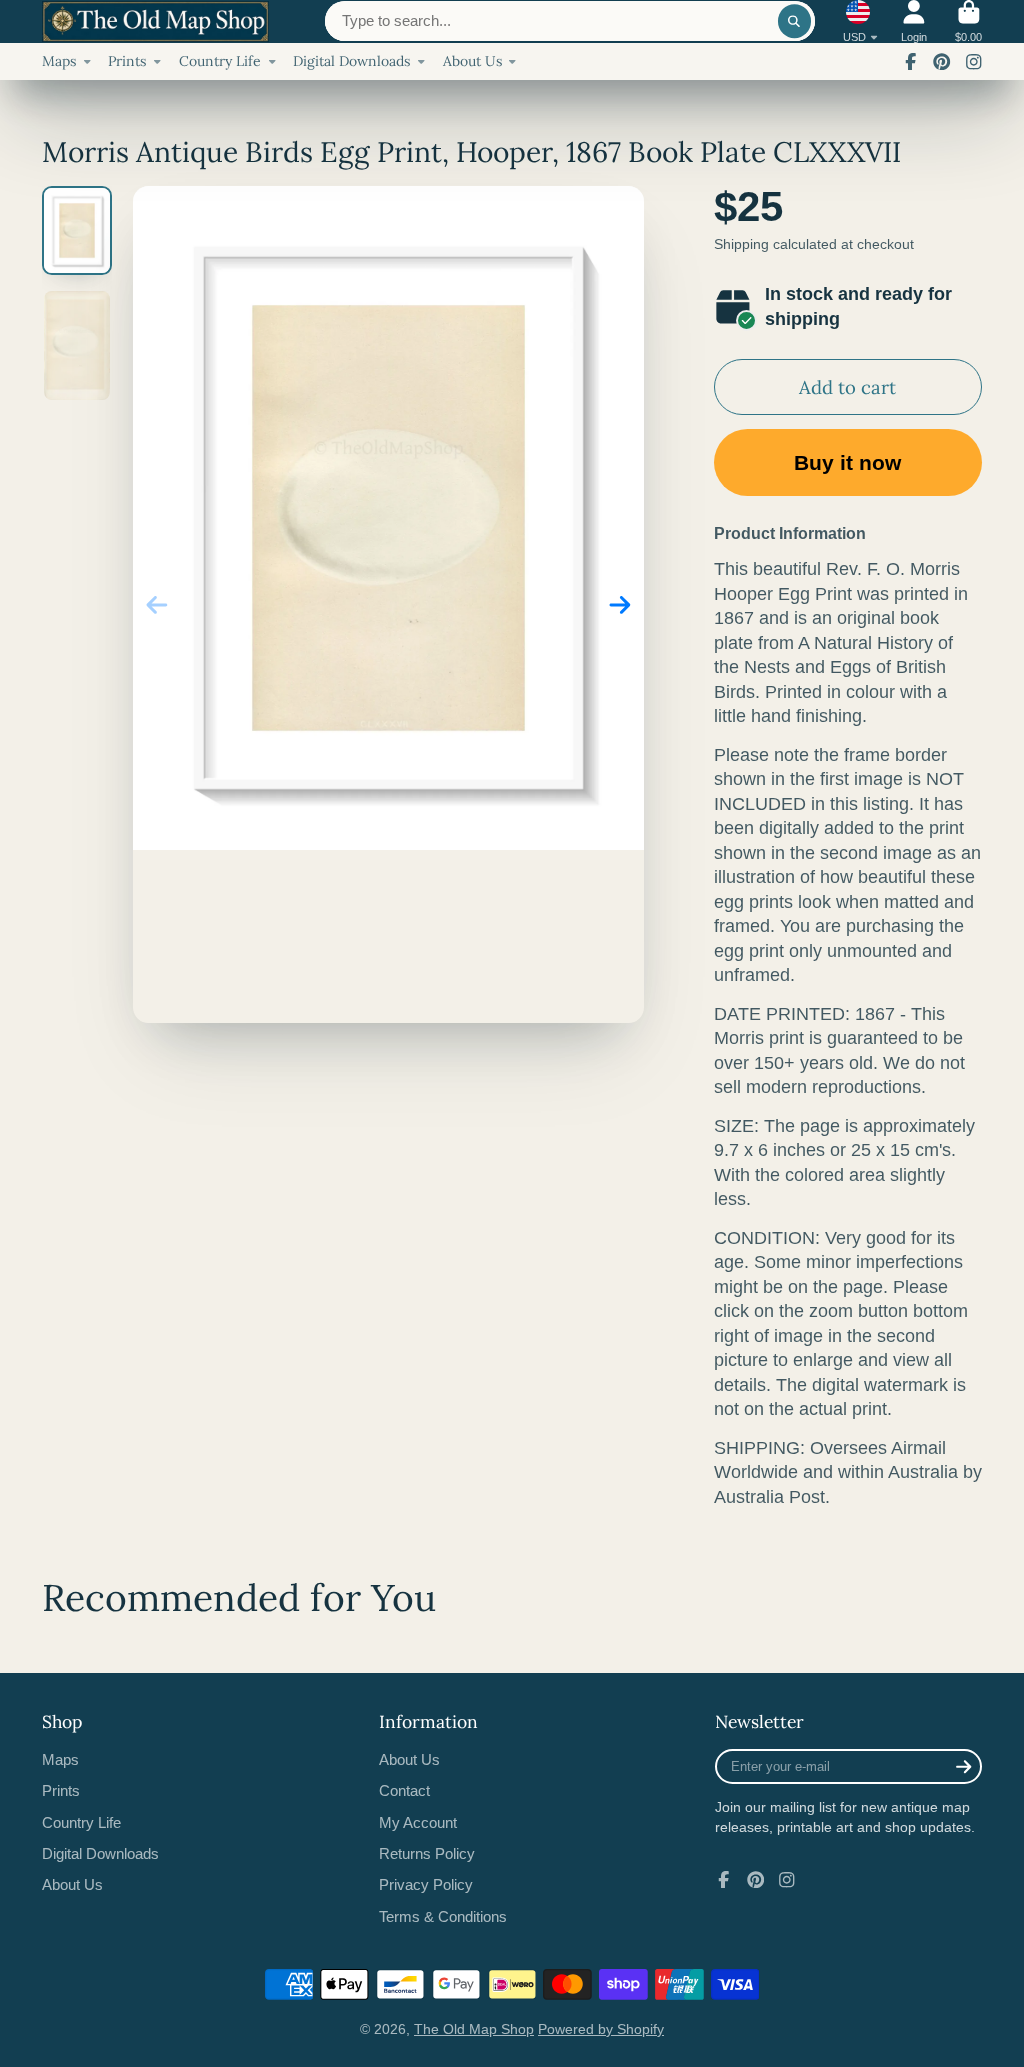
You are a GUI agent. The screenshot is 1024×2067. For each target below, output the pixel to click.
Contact (404, 1790)
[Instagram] (974, 62)
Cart (968, 21)
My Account (418, 1822)
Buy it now (847, 462)
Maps (59, 61)
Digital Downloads (351, 61)
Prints (127, 61)
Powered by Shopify (601, 2029)
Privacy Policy (426, 1884)
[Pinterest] (942, 62)
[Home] (155, 22)
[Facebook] (911, 62)
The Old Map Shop (474, 2029)
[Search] (795, 21)
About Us (472, 61)
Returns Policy (427, 1853)
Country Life (220, 61)
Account (914, 21)
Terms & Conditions (443, 1916)
